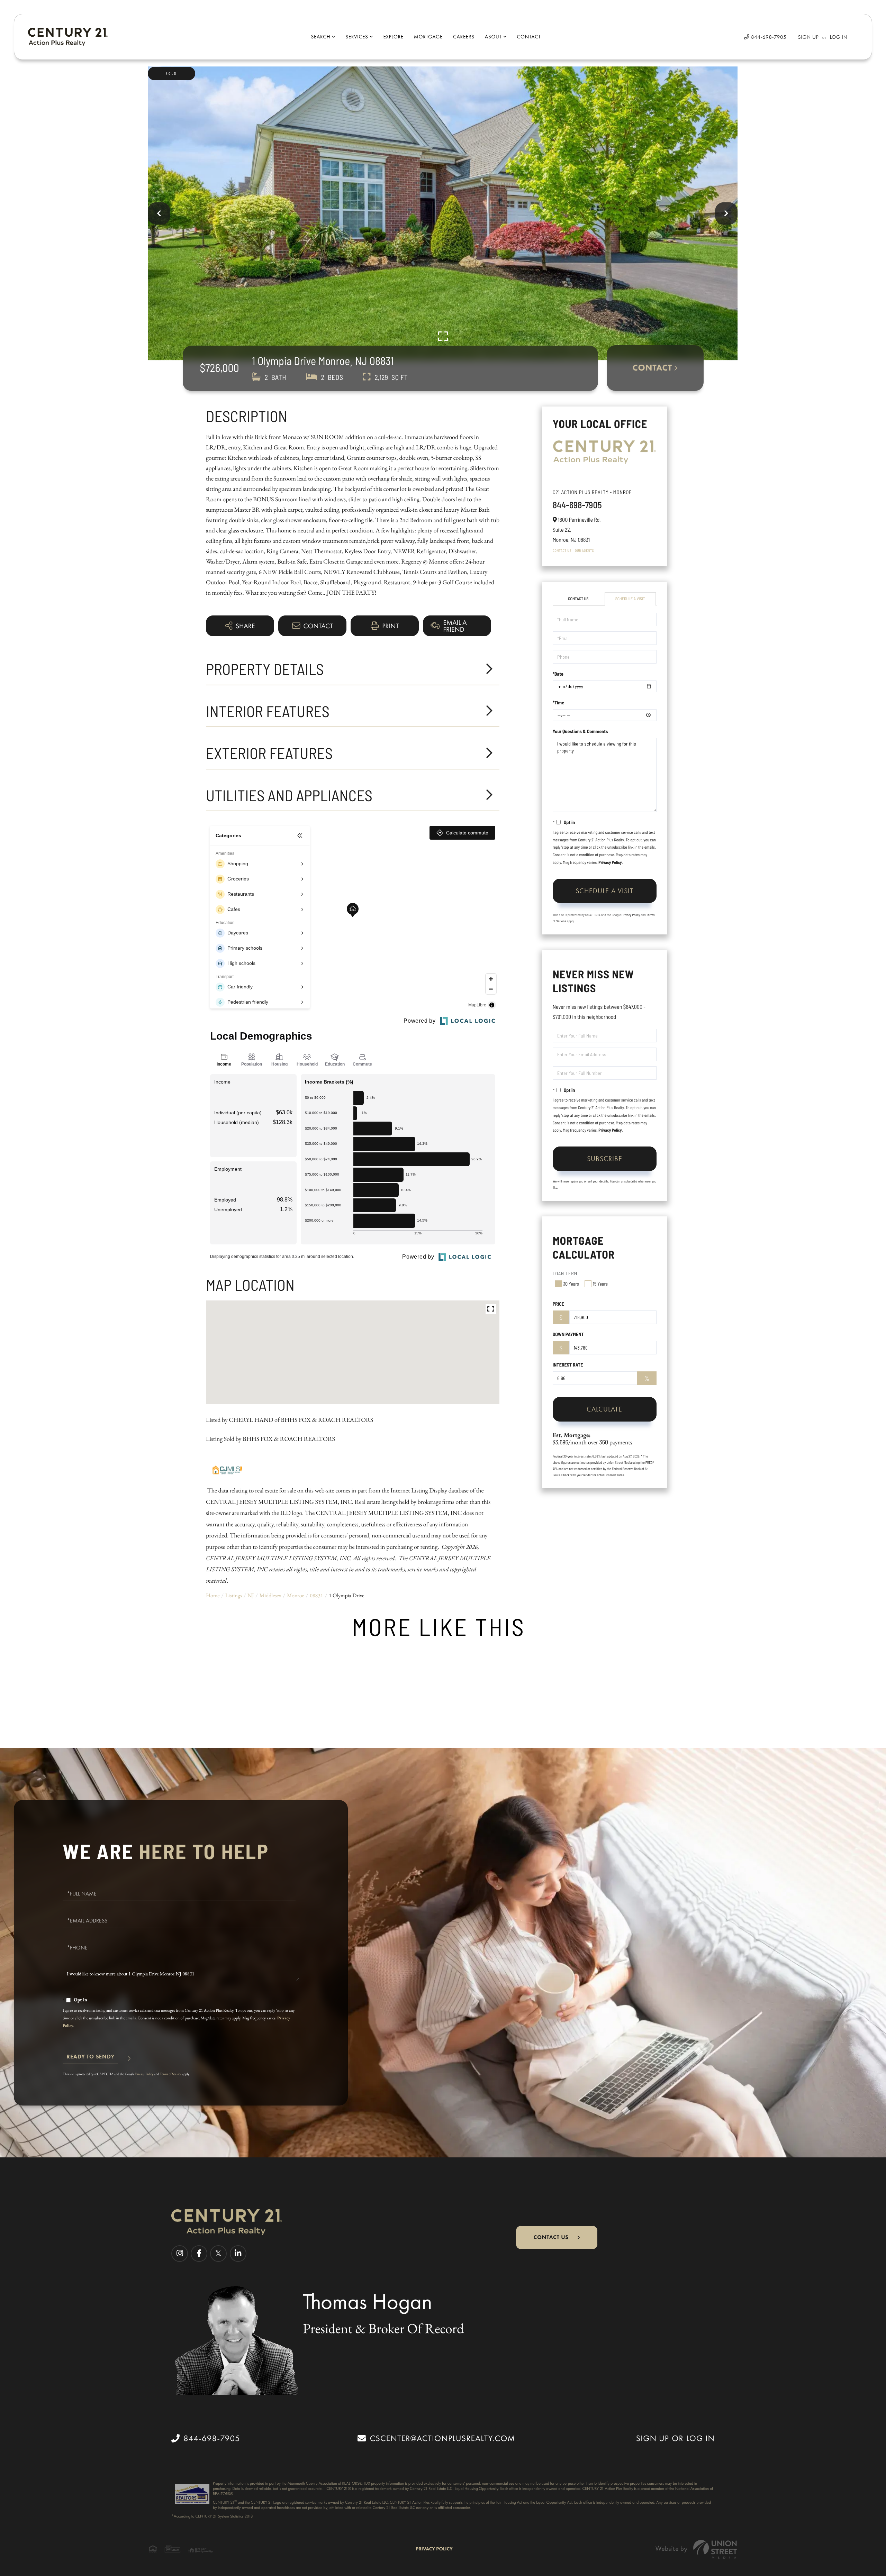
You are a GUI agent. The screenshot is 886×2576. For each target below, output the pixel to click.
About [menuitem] (493, 37)
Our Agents (584, 550)
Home (213, 1595)
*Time (558, 702)
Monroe (296, 1595)
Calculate (604, 1409)
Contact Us (562, 550)
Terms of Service (171, 2074)
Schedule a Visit (630, 599)
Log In (839, 37)
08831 (316, 1595)
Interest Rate (568, 1365)
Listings (234, 1595)
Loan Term (565, 1273)
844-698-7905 (768, 37)
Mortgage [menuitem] (428, 37)
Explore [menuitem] (393, 37)
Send (90, 2060)
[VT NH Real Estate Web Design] (696, 2549)
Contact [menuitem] (529, 37)
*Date (558, 674)
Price (558, 1304)
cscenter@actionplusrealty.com (442, 2438)
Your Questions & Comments (580, 731)
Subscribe (605, 1159)
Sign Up (808, 37)
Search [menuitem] (320, 37)
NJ (251, 1595)
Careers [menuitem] (464, 37)
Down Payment (568, 1334)
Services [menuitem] (357, 37)
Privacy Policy (610, 862)
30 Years (571, 1284)
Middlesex (270, 1595)
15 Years (600, 1284)
